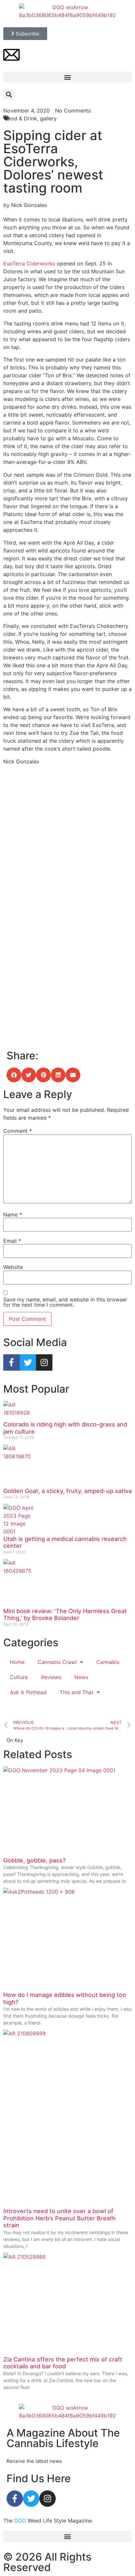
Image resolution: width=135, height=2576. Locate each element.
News (81, 1677)
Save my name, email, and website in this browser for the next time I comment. (65, 1302)
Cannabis (108, 1662)
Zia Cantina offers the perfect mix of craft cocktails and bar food (63, 2363)
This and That (77, 1692)
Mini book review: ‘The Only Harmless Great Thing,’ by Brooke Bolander (65, 1615)
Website (13, 1267)
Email (12, 1241)
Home (17, 1662)
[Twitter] (28, 1362)
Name (13, 1215)
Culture (19, 1677)
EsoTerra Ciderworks (29, 263)
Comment (18, 1131)
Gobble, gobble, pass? (34, 1860)
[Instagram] (44, 1362)
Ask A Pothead (28, 1692)
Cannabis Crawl (57, 1662)
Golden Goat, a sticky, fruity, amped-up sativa (67, 1491)
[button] (67, 77)
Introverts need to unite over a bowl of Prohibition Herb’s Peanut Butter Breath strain (59, 2218)
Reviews (51, 1677)
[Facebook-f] (11, 1362)
